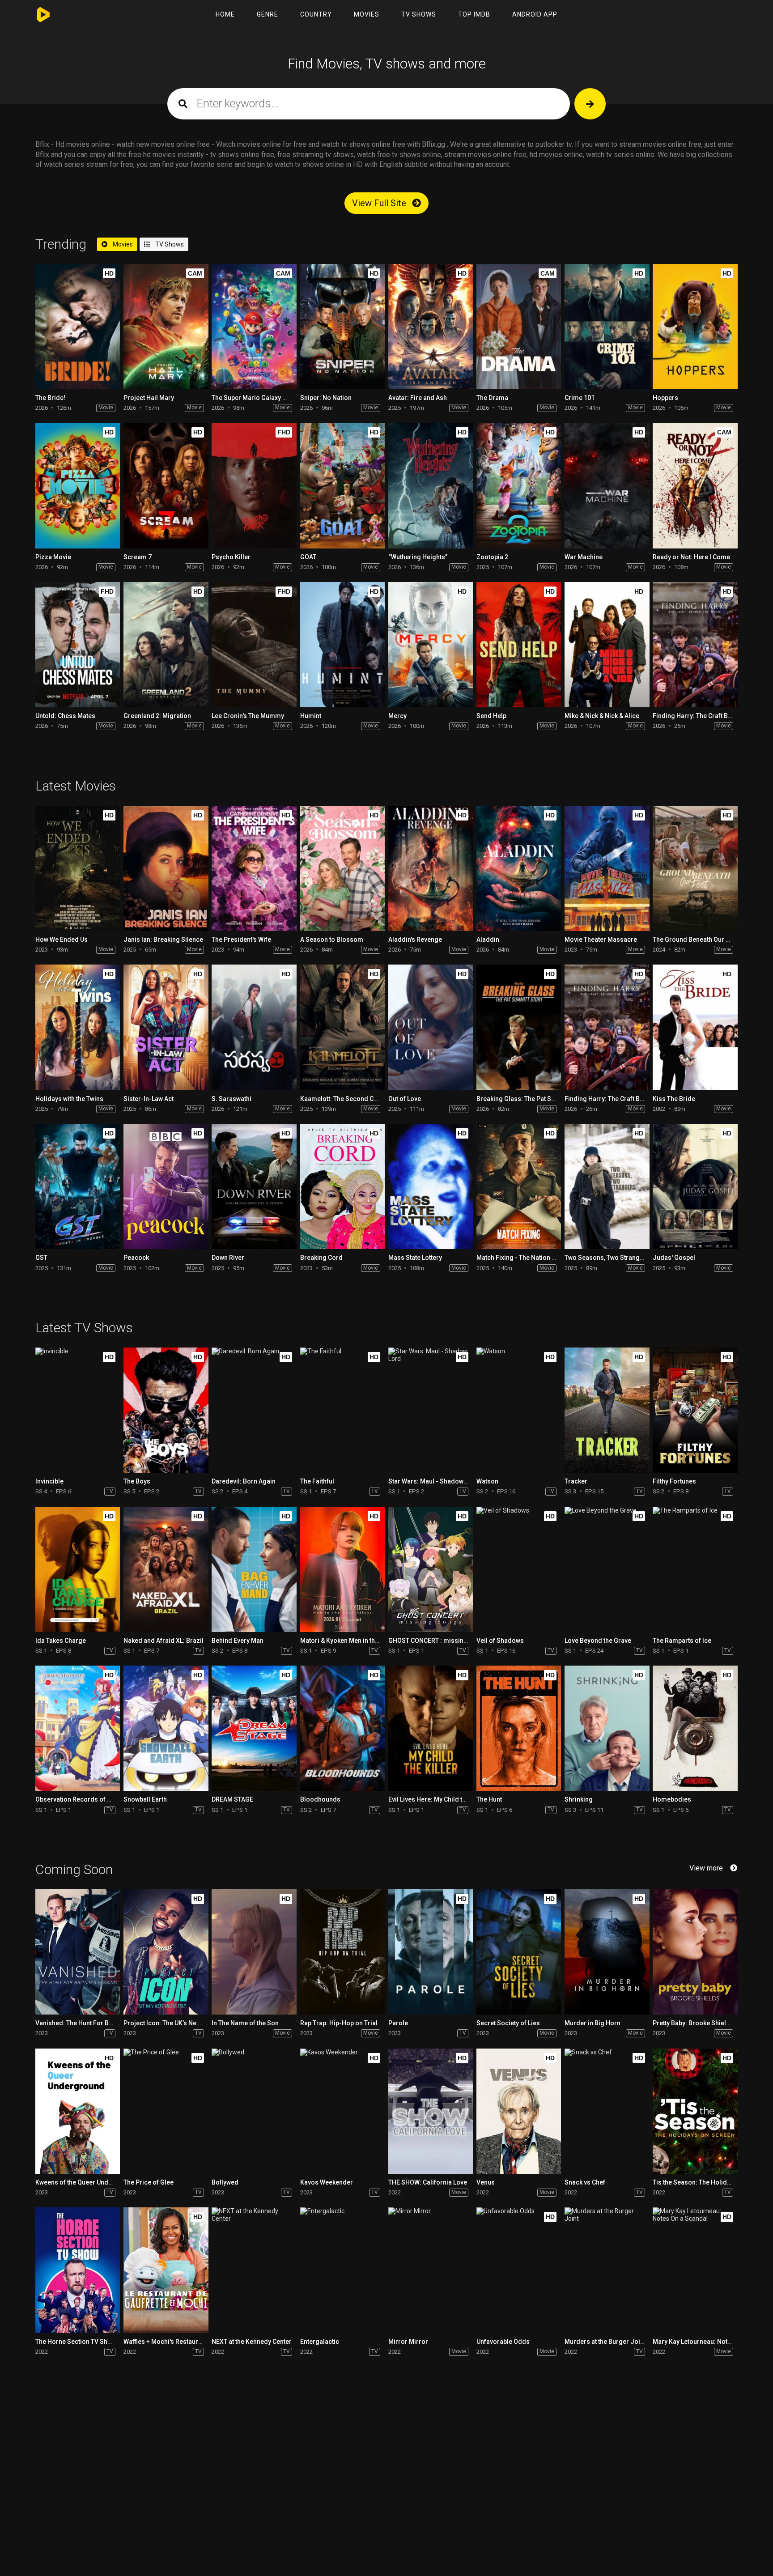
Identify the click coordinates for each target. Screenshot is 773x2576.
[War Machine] (607, 485)
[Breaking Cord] (342, 1186)
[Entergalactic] (342, 2270)
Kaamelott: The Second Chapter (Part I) (357, 1099)
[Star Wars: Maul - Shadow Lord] (431, 1410)
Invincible (49, 1481)
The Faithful (317, 1481)
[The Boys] (166, 1410)
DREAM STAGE (232, 1799)
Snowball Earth (145, 1799)
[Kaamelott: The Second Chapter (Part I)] (342, 1027)
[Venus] (519, 2111)
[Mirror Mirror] (431, 2270)
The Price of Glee (149, 2182)
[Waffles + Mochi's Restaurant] (166, 2270)
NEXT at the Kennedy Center (252, 2342)
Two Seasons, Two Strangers (607, 1258)
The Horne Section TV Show (76, 2342)
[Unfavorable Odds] (519, 2270)
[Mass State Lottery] (431, 1186)
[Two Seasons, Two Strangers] (607, 1186)
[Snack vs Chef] (607, 2111)
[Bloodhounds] (342, 1728)
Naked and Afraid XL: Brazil (164, 1641)
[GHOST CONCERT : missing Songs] (431, 1569)
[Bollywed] (254, 2111)
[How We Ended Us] (78, 868)
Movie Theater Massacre (601, 939)
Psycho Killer (231, 557)
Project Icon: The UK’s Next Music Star (179, 2023)
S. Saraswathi (231, 1099)
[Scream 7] (166, 485)
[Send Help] (519, 645)
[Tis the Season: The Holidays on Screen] (695, 2111)
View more (706, 1868)
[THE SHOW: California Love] (431, 2111)
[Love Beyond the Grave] (607, 1569)
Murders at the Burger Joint (605, 2342)
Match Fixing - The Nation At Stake (526, 1258)
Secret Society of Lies (508, 2023)
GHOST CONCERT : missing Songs (438, 1641)
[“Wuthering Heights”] (431, 485)
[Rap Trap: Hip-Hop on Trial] (342, 1952)
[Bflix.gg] (45, 15)
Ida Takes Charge (61, 1641)
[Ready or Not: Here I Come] (695, 485)
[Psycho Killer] (254, 485)
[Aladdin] (519, 868)
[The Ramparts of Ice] (695, 1569)
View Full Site (380, 203)
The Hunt (489, 1799)
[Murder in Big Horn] (607, 1952)
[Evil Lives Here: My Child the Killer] (431, 1728)
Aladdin (488, 939)
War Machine (584, 557)
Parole (398, 2023)
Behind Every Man (238, 1641)
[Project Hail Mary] (166, 327)
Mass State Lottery (415, 1258)
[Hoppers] (695, 327)
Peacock (136, 1258)
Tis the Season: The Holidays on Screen (711, 2182)
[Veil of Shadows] (519, 1569)
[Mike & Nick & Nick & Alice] (607, 645)
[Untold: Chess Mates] (78, 645)
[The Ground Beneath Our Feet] (695, 868)
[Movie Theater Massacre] (607, 868)
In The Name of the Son (245, 2023)
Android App (535, 14)
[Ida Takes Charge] (78, 1569)
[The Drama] (519, 327)
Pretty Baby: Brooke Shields (693, 2023)
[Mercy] (431, 645)
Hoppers (665, 398)
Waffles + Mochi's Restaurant (165, 2342)
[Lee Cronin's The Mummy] (254, 645)
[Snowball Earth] (166, 1728)
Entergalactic (320, 2342)
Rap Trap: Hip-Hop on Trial (339, 2023)
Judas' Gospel (674, 1258)
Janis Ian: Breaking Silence (163, 939)
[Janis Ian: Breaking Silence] (166, 868)
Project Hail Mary (149, 398)
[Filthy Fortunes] (695, 1410)
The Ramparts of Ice (682, 1641)
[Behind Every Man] (254, 1569)
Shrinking (579, 1799)
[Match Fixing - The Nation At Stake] (519, 1186)
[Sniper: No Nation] (342, 327)
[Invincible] (78, 1410)
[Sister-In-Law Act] (166, 1027)
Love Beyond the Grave (598, 1641)
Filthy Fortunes (674, 1481)
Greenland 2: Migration (157, 716)
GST (41, 1258)
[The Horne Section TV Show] (78, 2270)
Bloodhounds (320, 1799)
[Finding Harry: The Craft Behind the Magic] (695, 645)
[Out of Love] (431, 1027)
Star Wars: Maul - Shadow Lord (433, 1481)
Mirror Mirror (408, 2342)
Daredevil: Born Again (244, 1481)
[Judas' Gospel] (695, 1186)
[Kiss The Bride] (695, 1027)
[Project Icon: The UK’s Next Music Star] (166, 1952)
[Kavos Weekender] (342, 2111)
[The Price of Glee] (166, 2111)
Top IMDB (474, 14)
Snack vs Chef (585, 2182)
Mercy (397, 716)
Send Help (491, 716)
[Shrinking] (607, 1728)
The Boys (137, 1481)
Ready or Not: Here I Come (691, 557)
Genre (268, 14)
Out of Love (405, 1099)
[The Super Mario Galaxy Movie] (254, 327)
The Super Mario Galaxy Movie (256, 398)
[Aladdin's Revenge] (431, 868)
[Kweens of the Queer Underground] (78, 2111)
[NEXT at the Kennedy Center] (254, 2270)
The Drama (492, 398)
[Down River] (254, 1186)
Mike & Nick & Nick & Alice (602, 716)
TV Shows (419, 14)
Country (316, 14)
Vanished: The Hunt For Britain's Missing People (105, 2023)
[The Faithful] (342, 1410)
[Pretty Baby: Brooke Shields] (695, 1952)
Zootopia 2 (492, 557)
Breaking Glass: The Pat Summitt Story (533, 1099)
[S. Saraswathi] (254, 1027)
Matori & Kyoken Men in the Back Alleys (357, 1641)
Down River (228, 1258)
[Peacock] (166, 1186)
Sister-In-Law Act (149, 1099)
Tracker (576, 1481)
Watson (487, 1481)
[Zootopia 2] (519, 485)
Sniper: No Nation (326, 398)
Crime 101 (580, 398)
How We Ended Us (62, 939)
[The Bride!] (78, 327)
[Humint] (342, 645)
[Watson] (519, 1410)
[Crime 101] (607, 327)
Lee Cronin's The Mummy (248, 716)
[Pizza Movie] (78, 485)
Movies (367, 14)
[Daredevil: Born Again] (254, 1410)
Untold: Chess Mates (65, 716)
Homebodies (672, 1799)
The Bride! (50, 398)
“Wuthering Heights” (418, 557)
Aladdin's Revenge (415, 939)
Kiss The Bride (674, 1099)
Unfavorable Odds (503, 2342)
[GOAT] (342, 485)
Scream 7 (138, 557)
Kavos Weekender (327, 2182)
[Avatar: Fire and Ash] (431, 327)
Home (225, 14)
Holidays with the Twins (69, 1099)
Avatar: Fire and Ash (418, 398)
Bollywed (225, 2182)
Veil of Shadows (500, 1641)
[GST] (78, 1186)
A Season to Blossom (332, 939)
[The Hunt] (519, 1728)
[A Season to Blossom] (342, 868)
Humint (311, 716)
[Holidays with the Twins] (78, 1027)
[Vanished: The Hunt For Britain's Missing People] (78, 1952)
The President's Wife (241, 939)
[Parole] (431, 1952)
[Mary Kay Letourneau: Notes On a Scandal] (695, 2270)
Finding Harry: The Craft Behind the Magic (625, 1099)
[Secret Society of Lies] (519, 1952)
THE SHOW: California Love (428, 2182)
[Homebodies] (695, 1728)
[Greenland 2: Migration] (166, 645)
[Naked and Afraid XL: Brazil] (166, 1569)
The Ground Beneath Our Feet (695, 939)
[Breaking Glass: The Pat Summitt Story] (519, 1027)
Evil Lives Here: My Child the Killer (437, 1799)
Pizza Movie (53, 557)
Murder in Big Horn (592, 2023)
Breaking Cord (321, 1258)
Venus (486, 2182)
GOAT (308, 557)
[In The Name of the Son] (254, 1952)
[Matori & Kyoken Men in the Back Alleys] (342, 1569)
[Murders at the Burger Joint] (607, 2270)
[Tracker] (607, 1410)
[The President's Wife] (254, 868)
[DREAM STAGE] (254, 1728)
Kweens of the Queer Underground (86, 2182)
